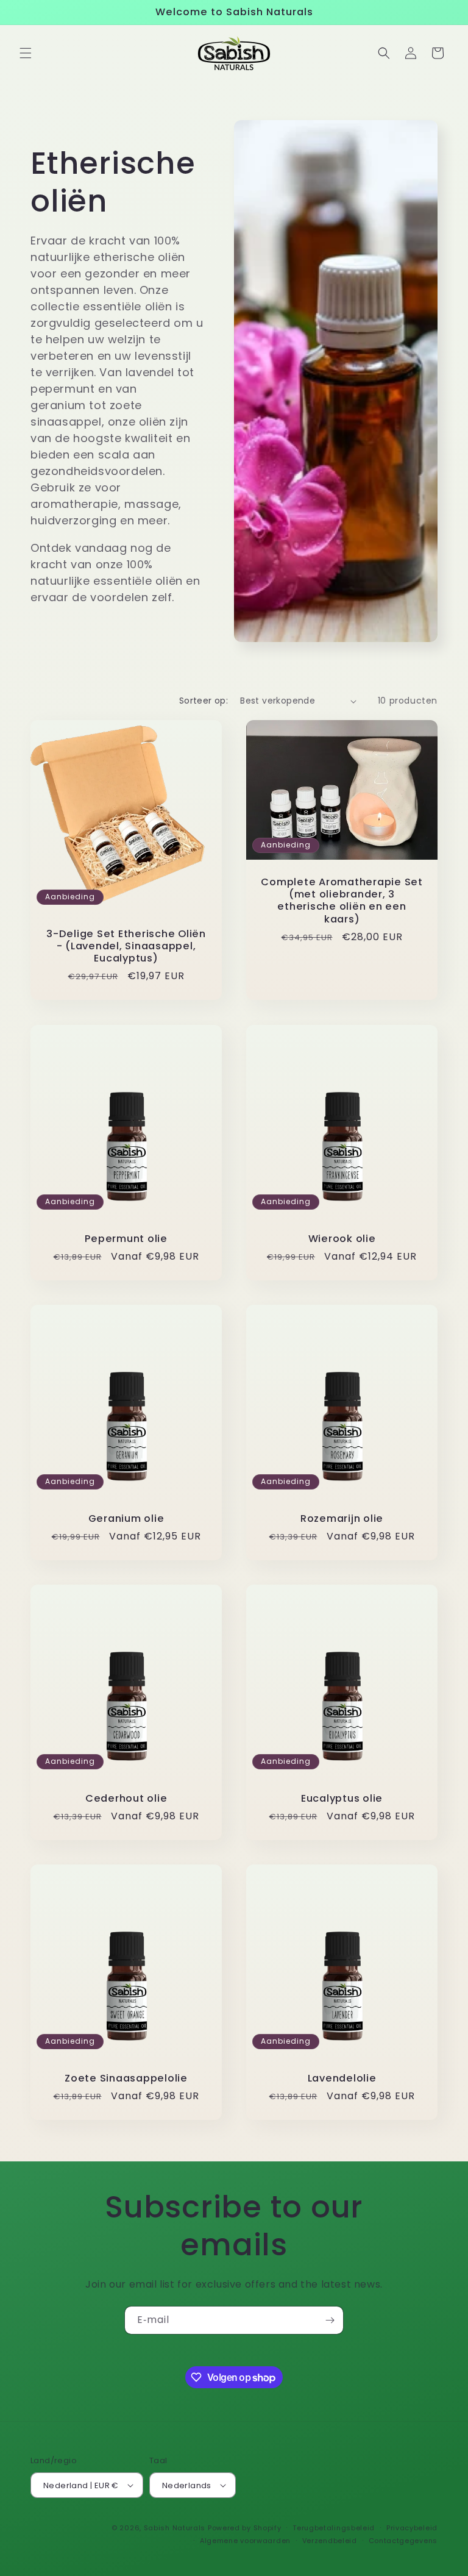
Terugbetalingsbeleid (334, 2528)
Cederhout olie (126, 1799)
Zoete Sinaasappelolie (126, 2078)
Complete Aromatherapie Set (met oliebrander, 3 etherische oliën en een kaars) (342, 901)
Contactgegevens (403, 2541)
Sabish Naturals (175, 2528)
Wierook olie (342, 1239)
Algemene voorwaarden (245, 2541)
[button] (26, 53)
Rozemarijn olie (342, 1519)
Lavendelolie (342, 2078)
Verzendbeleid (330, 2541)
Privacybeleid (412, 2528)
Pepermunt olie (126, 1239)
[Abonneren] (330, 2320)
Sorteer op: (204, 701)
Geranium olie (126, 1519)
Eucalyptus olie (342, 1799)
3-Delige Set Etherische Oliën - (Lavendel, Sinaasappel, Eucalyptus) (126, 946)
